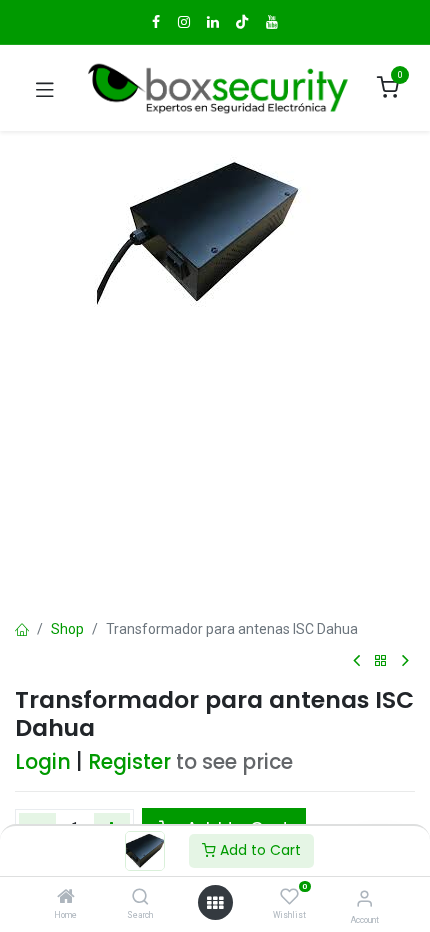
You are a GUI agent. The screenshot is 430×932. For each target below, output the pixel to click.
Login (43, 762)
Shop (67, 629)
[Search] (140, 898)
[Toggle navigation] (45, 88)
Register (129, 762)
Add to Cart (258, 850)
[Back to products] (381, 661)
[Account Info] (364, 898)
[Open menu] (215, 903)
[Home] (66, 898)
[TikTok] (242, 22)
